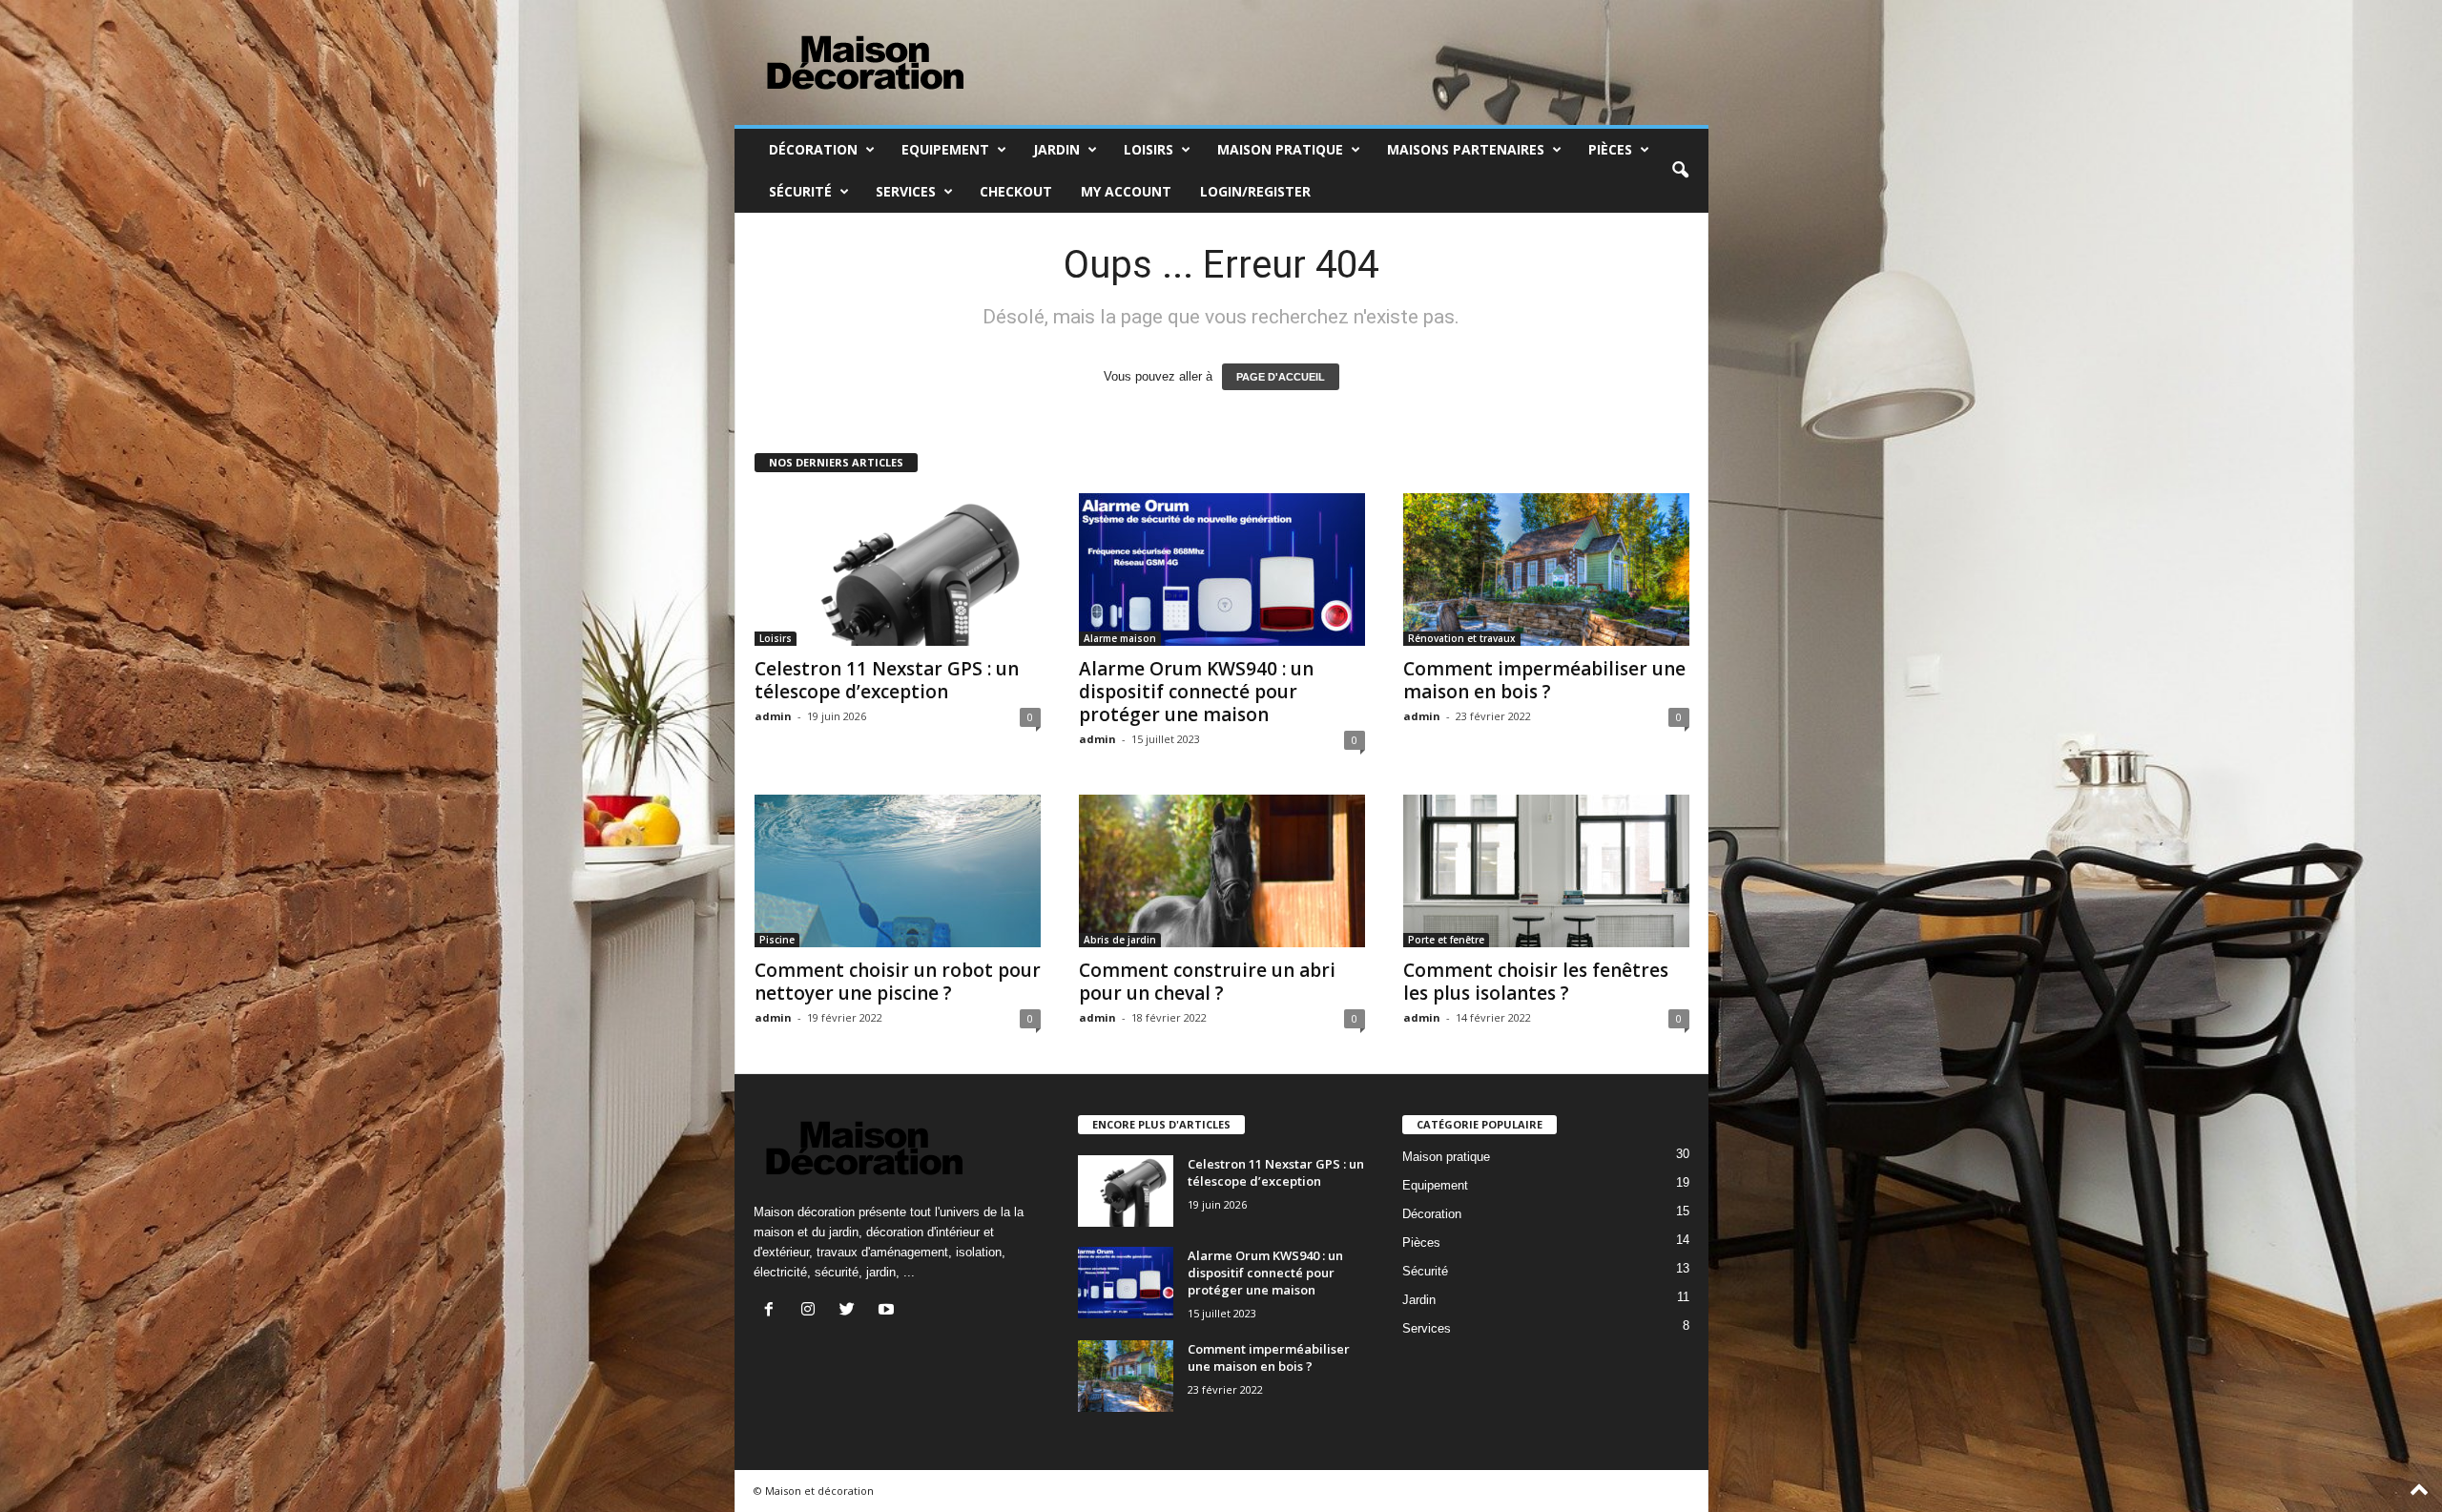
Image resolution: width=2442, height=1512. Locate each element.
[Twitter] (851, 1311)
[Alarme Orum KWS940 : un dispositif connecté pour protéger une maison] (1222, 570)
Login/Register (1255, 191)
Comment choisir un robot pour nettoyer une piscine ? (898, 982)
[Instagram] (812, 1311)
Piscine (777, 940)
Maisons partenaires (1466, 149)
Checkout (1016, 191)
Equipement (945, 149)
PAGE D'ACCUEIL (1281, 377)
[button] (1680, 171)
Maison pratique (1280, 149)
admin (773, 716)
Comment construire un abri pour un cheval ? (1207, 982)
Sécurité (800, 191)
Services (906, 191)
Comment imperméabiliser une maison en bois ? (1544, 680)
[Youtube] (889, 1311)
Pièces (1610, 149)
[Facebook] (773, 1311)
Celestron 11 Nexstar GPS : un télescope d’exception (887, 680)
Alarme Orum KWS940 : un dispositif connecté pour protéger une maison (1196, 692)
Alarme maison (1120, 638)
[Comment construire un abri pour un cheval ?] (1222, 871)
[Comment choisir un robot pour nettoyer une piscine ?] (898, 871)
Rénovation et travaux (1462, 638)
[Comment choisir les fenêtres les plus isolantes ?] (1546, 871)
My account (1126, 191)
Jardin (1056, 149)
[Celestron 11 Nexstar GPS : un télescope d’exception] (898, 570)
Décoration (813, 149)
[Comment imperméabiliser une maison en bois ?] (1546, 570)
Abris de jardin (1120, 940)
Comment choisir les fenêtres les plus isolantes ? (1536, 982)
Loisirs (1149, 149)
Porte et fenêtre (1446, 940)
